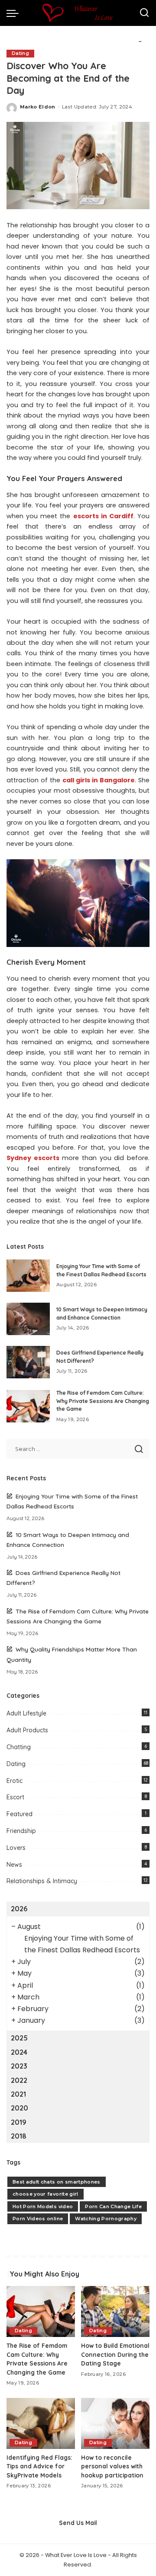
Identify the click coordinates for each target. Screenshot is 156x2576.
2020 (19, 2108)
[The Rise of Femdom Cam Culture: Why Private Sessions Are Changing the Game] (28, 1406)
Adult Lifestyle (26, 1713)
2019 (19, 2122)
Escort (15, 1797)
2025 (19, 2038)
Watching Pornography (106, 2219)
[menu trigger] (15, 13)
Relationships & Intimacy (42, 1881)
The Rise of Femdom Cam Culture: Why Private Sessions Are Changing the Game (103, 1401)
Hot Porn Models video (43, 2206)
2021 (18, 2094)
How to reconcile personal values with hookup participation (112, 2466)
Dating (20, 53)
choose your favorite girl (45, 2194)
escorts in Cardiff (103, 516)
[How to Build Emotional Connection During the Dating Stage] (115, 2312)
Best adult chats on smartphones (57, 2182)
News (14, 1865)
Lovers (16, 1848)
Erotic (15, 1781)
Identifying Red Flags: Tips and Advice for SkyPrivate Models (39, 2466)
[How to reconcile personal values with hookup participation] (115, 2424)
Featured (19, 1814)
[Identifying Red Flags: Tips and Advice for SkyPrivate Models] (41, 2424)
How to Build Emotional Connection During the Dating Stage (115, 2354)
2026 (19, 1909)
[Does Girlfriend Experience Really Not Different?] (28, 1362)
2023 (19, 2066)
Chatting (19, 1747)
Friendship (21, 1831)
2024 (19, 2052)
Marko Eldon (38, 107)
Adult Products (27, 1730)
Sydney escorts (33, 1158)
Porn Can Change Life (113, 2206)
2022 (19, 2080)
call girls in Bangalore (99, 780)
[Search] (144, 13)
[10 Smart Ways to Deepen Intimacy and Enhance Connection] (28, 1319)
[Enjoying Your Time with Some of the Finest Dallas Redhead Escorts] (28, 1276)
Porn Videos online (38, 2219)
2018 (19, 2136)
